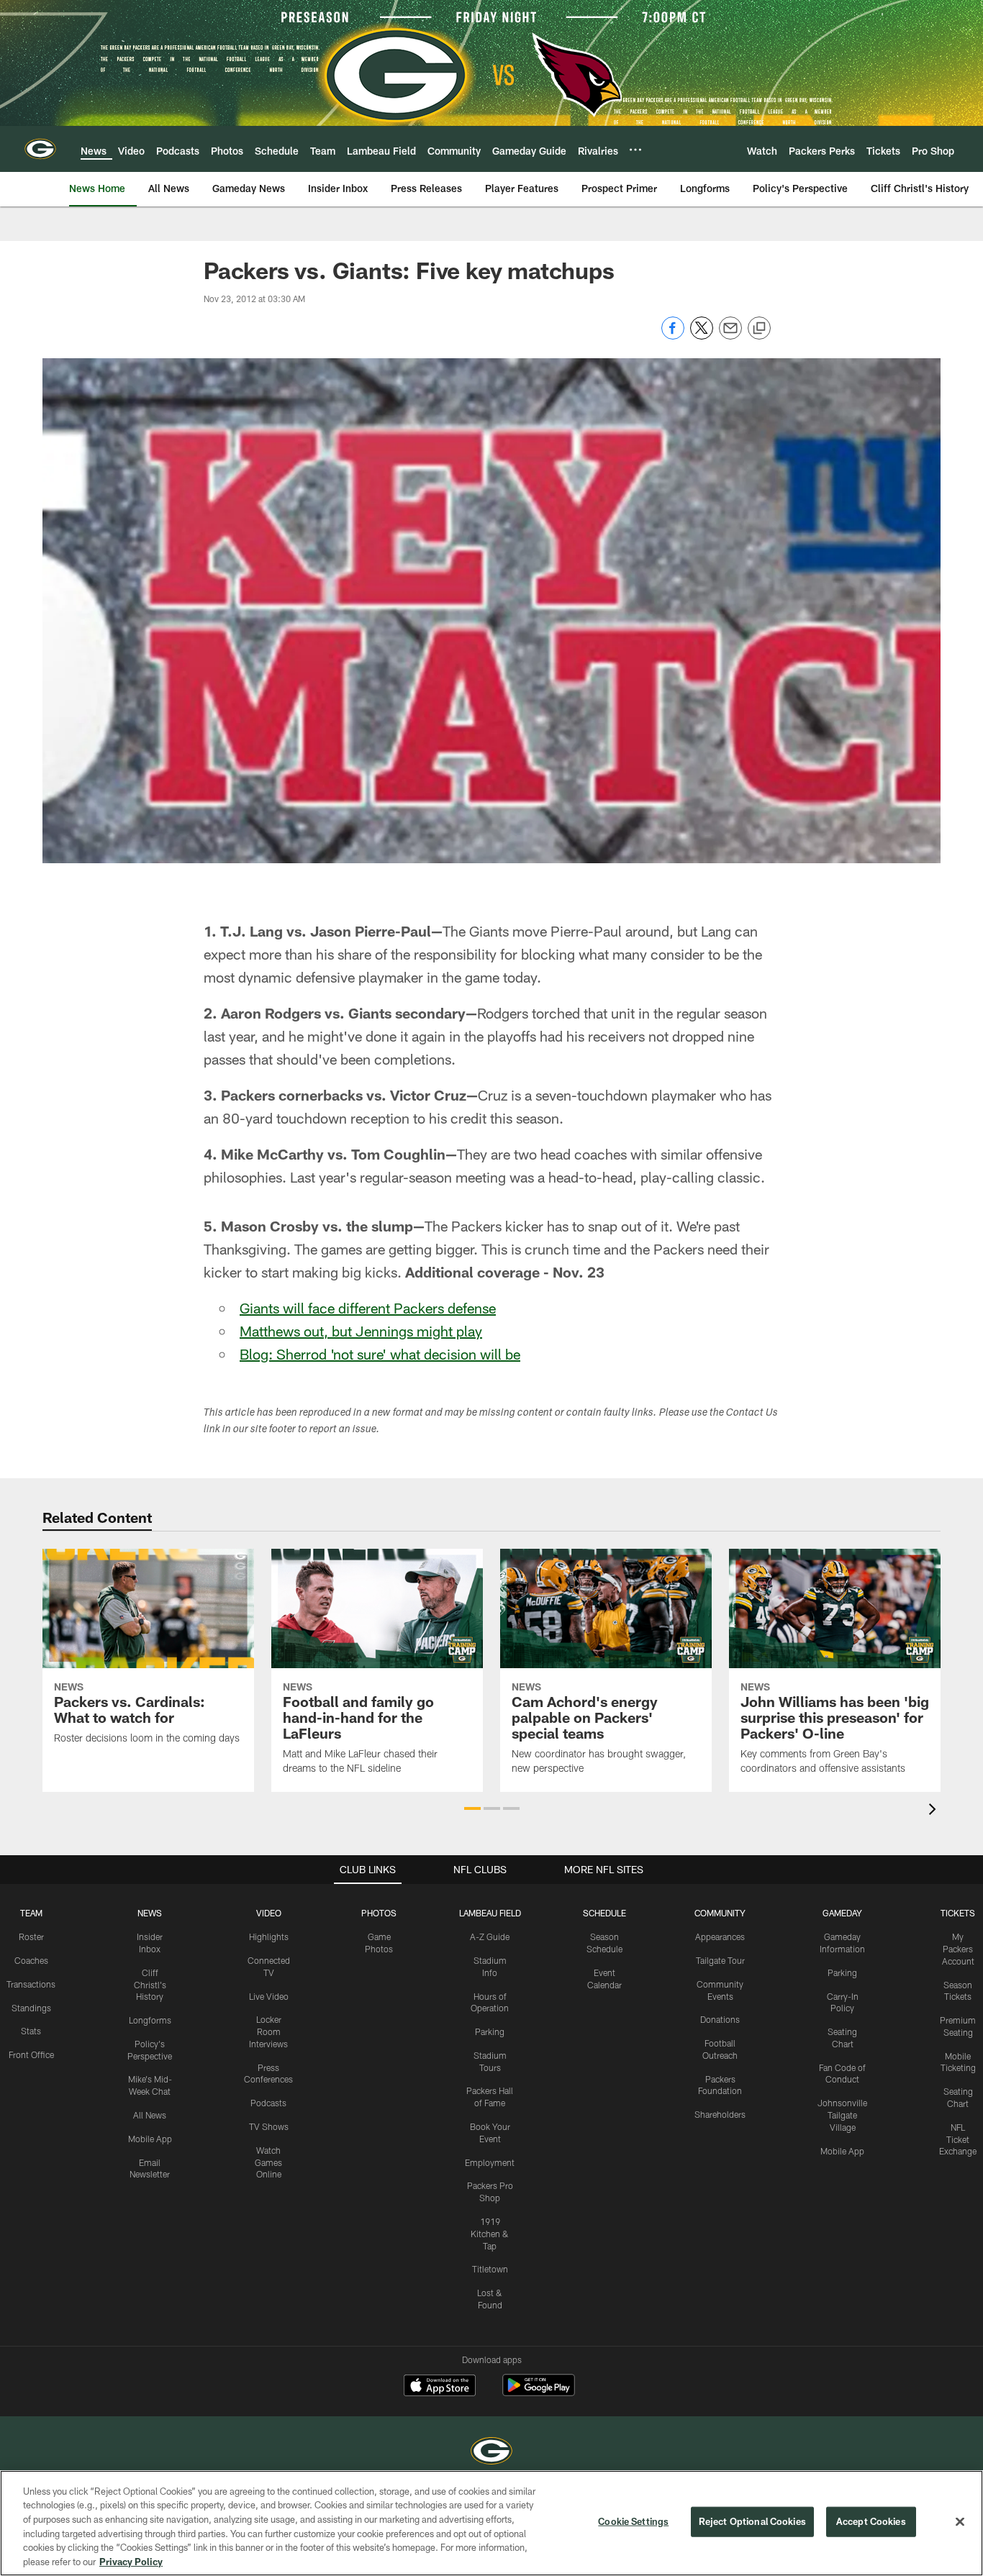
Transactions (31, 1984)
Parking (490, 2031)
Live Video (269, 1996)
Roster (31, 1936)
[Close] (960, 2522)
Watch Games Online (268, 2162)
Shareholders (720, 2114)
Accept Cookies (871, 2521)
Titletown (490, 2269)
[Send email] (730, 336)
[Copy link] (759, 329)
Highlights (269, 1936)
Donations (720, 2019)
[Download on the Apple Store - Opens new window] (440, 2387)
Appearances (720, 1936)
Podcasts (268, 2103)
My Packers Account (958, 1949)
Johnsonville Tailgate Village (842, 2115)
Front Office (31, 2054)
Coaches (31, 1960)
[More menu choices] (635, 150)
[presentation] (935, 1811)
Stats (31, 2031)
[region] (491, 2523)
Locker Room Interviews (268, 2031)
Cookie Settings (633, 2521)
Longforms (150, 2020)
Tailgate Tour (720, 1960)
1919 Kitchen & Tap (490, 2234)
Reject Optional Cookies (752, 2521)
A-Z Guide (490, 1936)
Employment (490, 2162)
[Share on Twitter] (702, 336)
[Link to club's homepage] (40, 149)
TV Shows (269, 2126)
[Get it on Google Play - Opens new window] (539, 2392)
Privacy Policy (131, 2561)
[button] (472, 1808)
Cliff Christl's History (150, 1985)
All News (150, 2115)
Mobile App (150, 2139)
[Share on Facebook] (673, 336)
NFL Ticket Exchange (958, 2139)
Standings (31, 2008)
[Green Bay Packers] (491, 2453)
